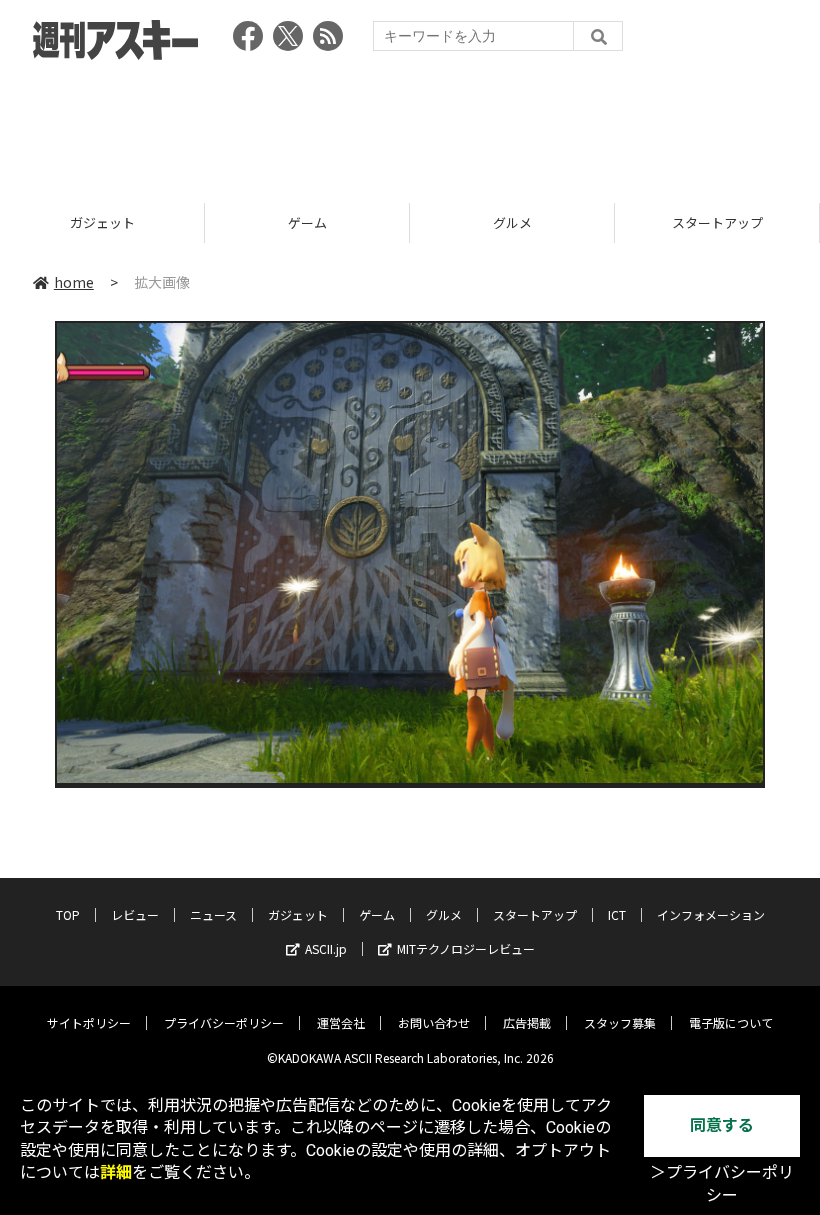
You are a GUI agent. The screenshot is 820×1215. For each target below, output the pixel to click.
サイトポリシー (89, 1022)
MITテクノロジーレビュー (466, 948)
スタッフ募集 (620, 1022)
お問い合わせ (434, 1022)
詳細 (116, 1172)
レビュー (135, 914)
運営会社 (341, 1022)
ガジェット (102, 222)
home (74, 282)
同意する (722, 1125)
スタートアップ (717, 222)
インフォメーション (711, 914)
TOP (68, 914)
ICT (617, 914)
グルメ (512, 222)
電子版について (731, 1022)
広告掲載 (527, 1022)
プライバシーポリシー (224, 1022)
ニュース (213, 914)
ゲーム (307, 222)
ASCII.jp (326, 948)
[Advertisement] (410, 125)
